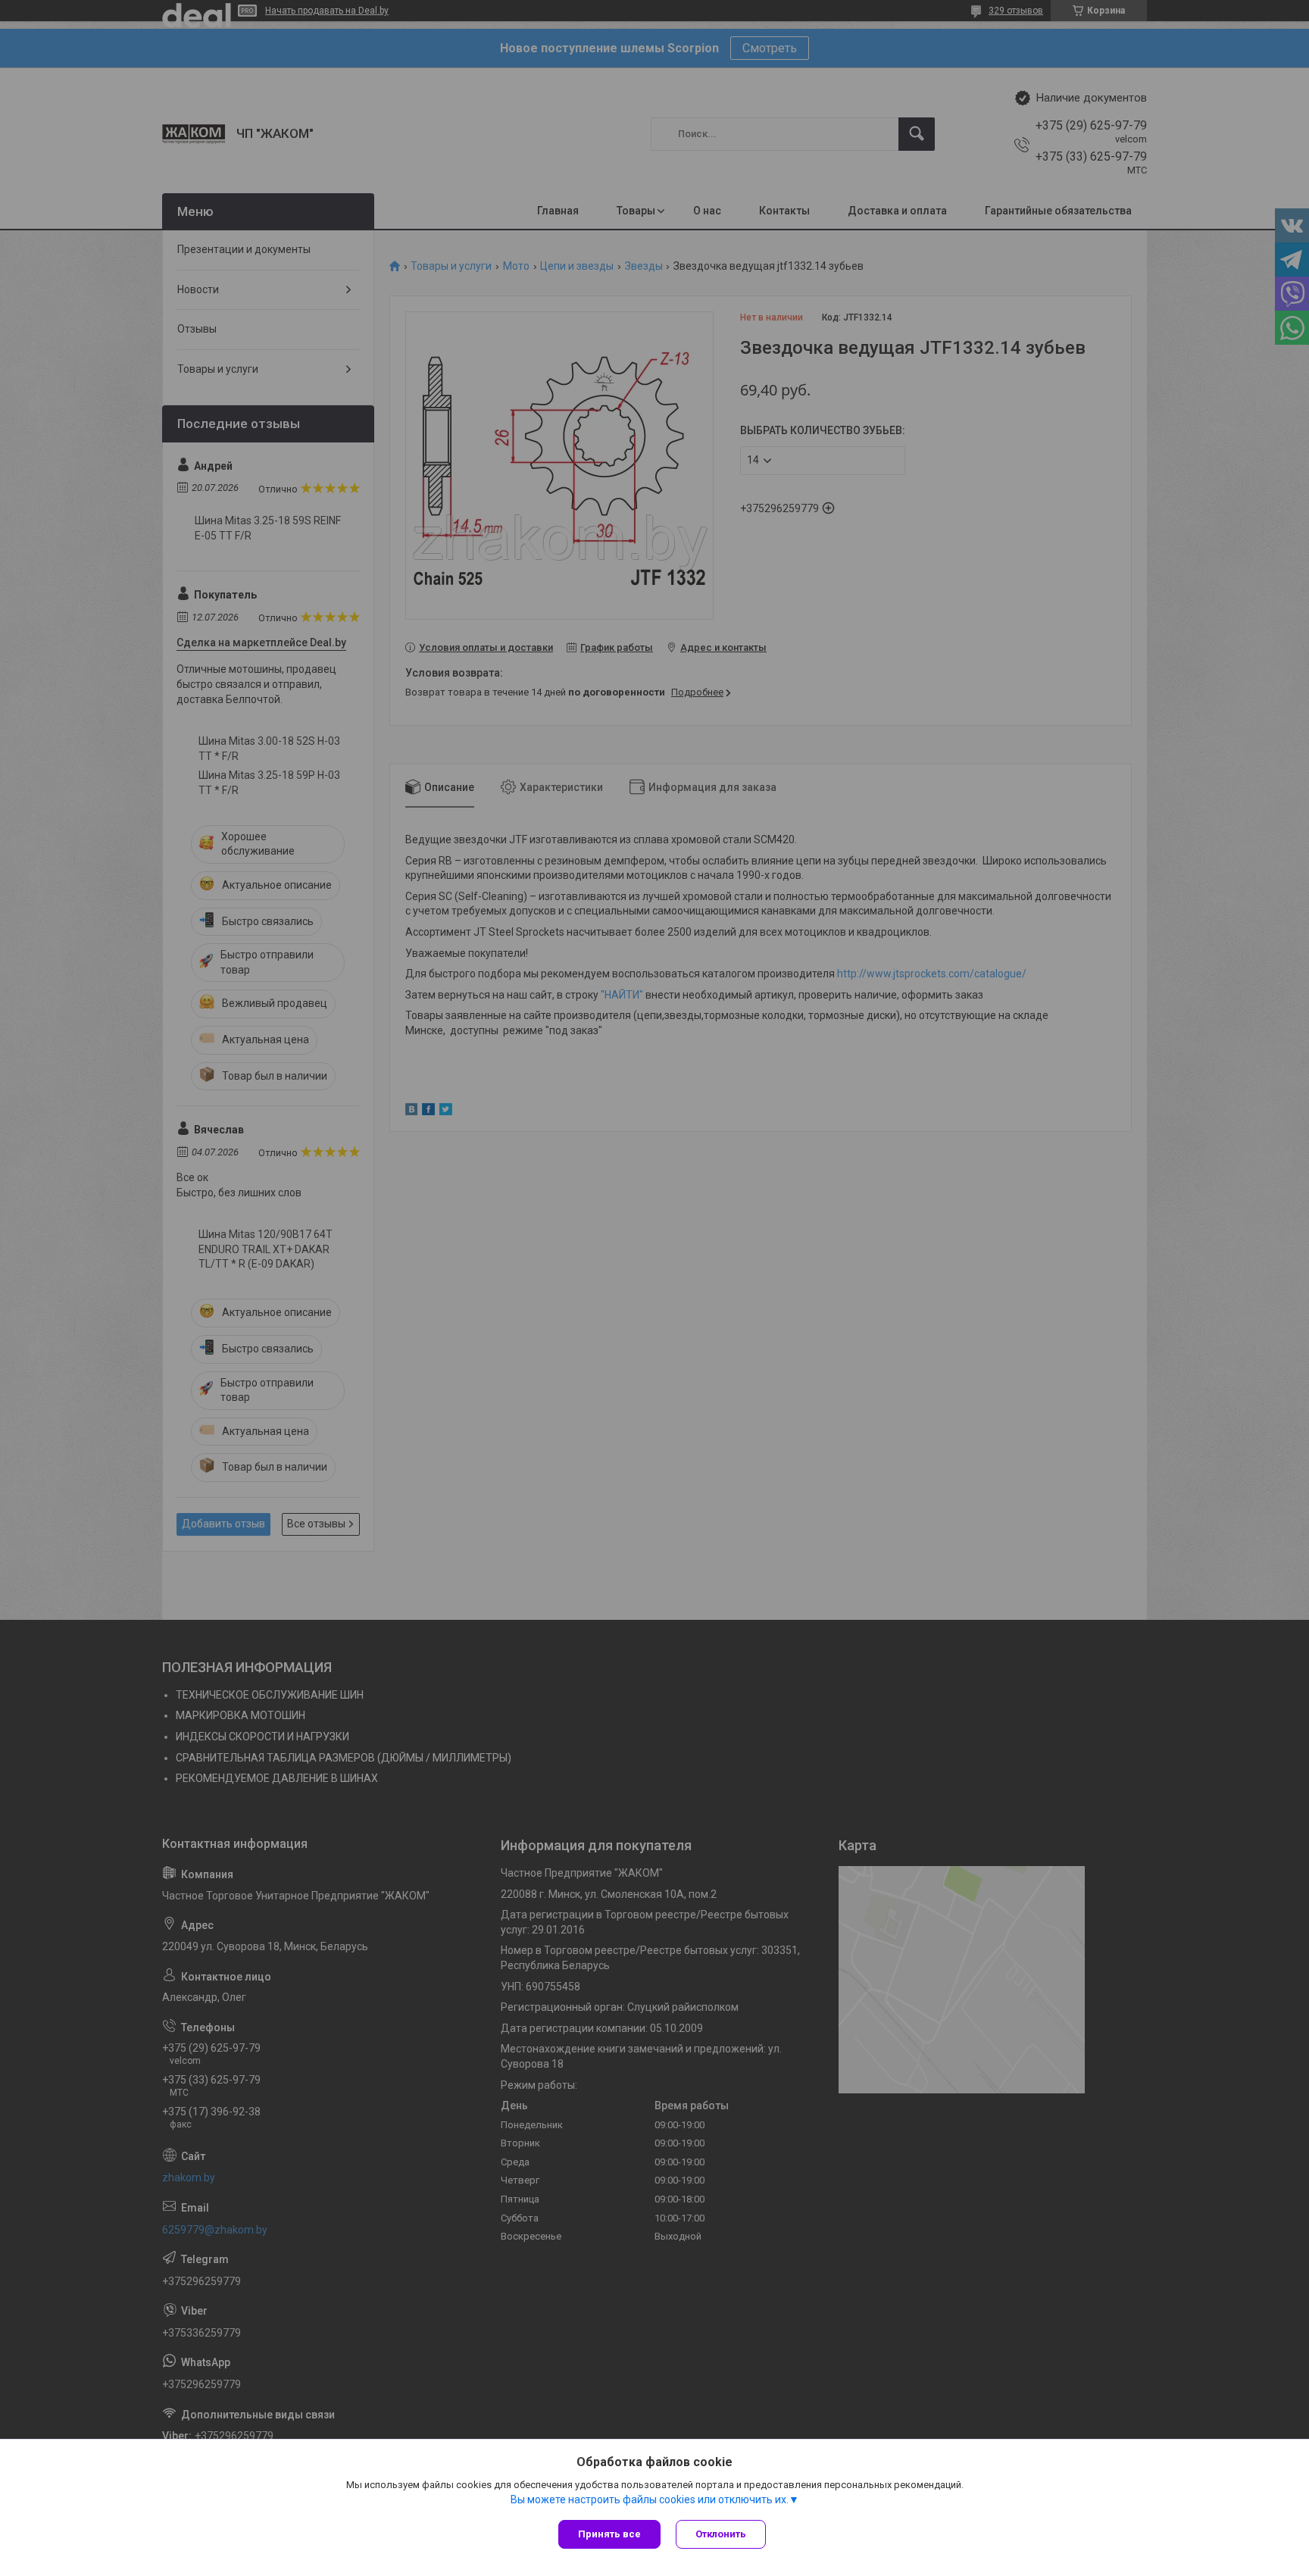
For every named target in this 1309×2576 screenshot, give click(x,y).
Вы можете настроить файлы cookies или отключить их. (650, 2499)
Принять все (609, 2534)
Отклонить (721, 2534)
